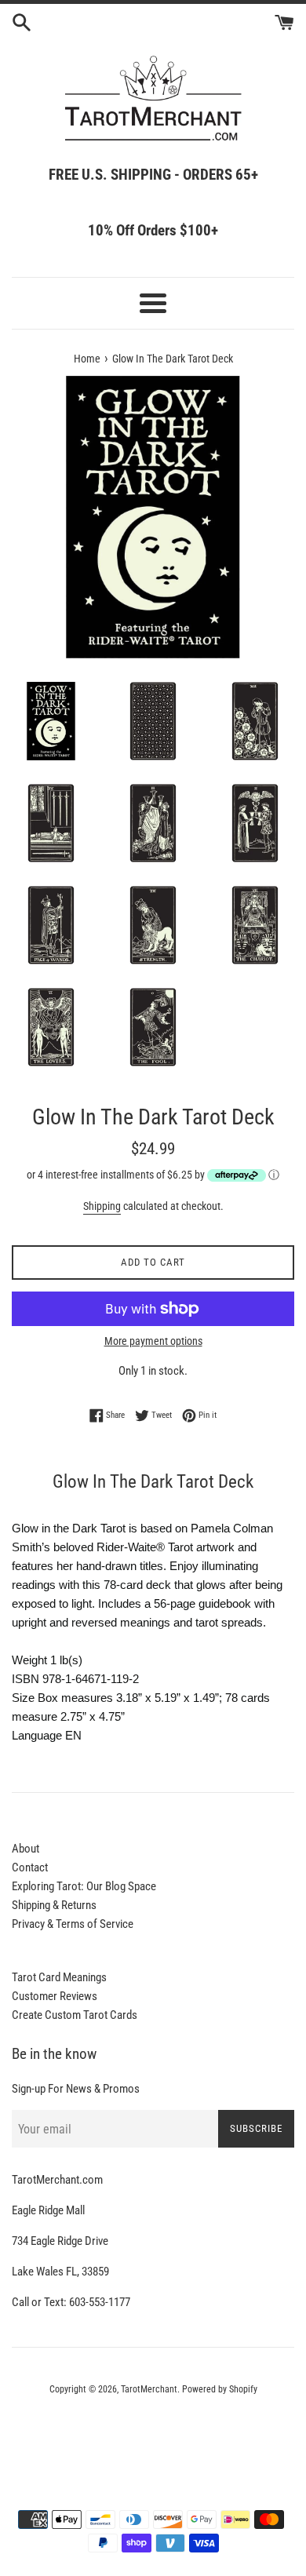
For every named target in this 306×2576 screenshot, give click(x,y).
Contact (30, 1867)
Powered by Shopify (220, 2389)
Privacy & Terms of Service (73, 1924)
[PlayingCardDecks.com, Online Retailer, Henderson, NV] (153, 2432)
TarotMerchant (149, 2389)
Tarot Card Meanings (59, 1977)
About (25, 1849)
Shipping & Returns (54, 1905)
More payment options (153, 1341)
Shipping (102, 1206)
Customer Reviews (55, 1996)
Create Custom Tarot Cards (75, 2015)
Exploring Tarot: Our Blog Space (84, 1886)
